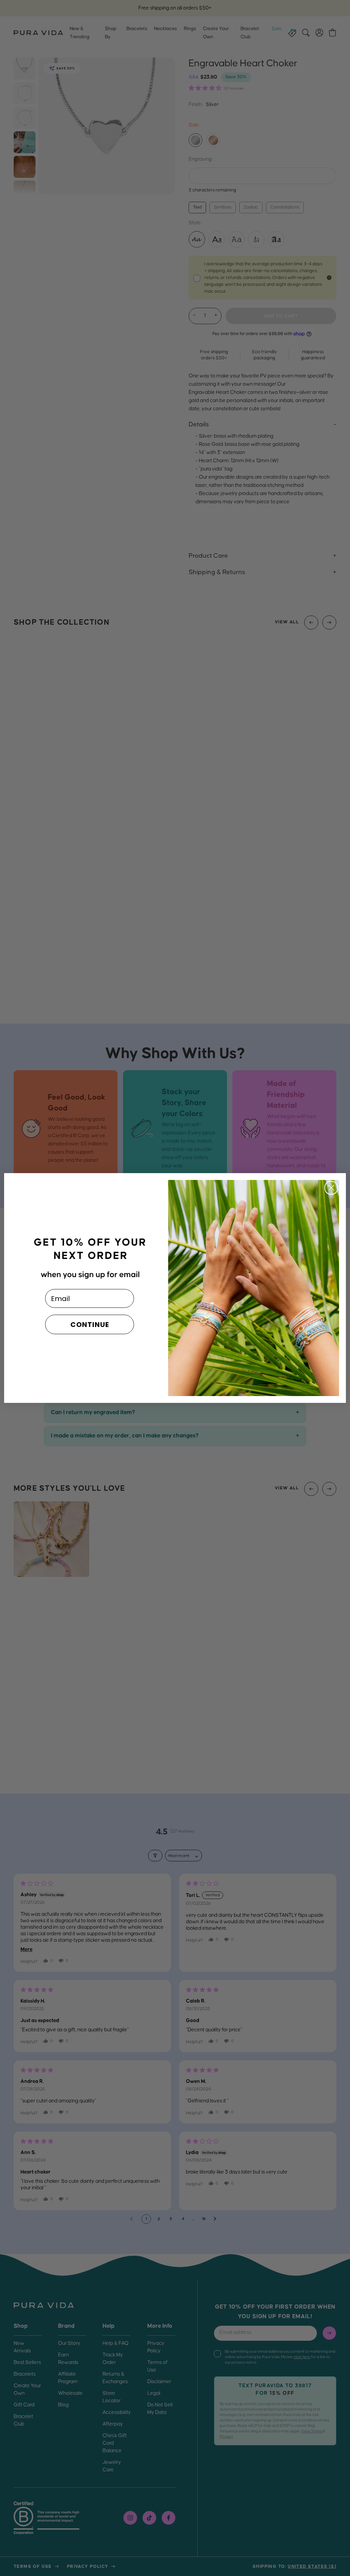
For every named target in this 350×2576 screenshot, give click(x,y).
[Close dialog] (331, 1188)
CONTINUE (90, 1325)
